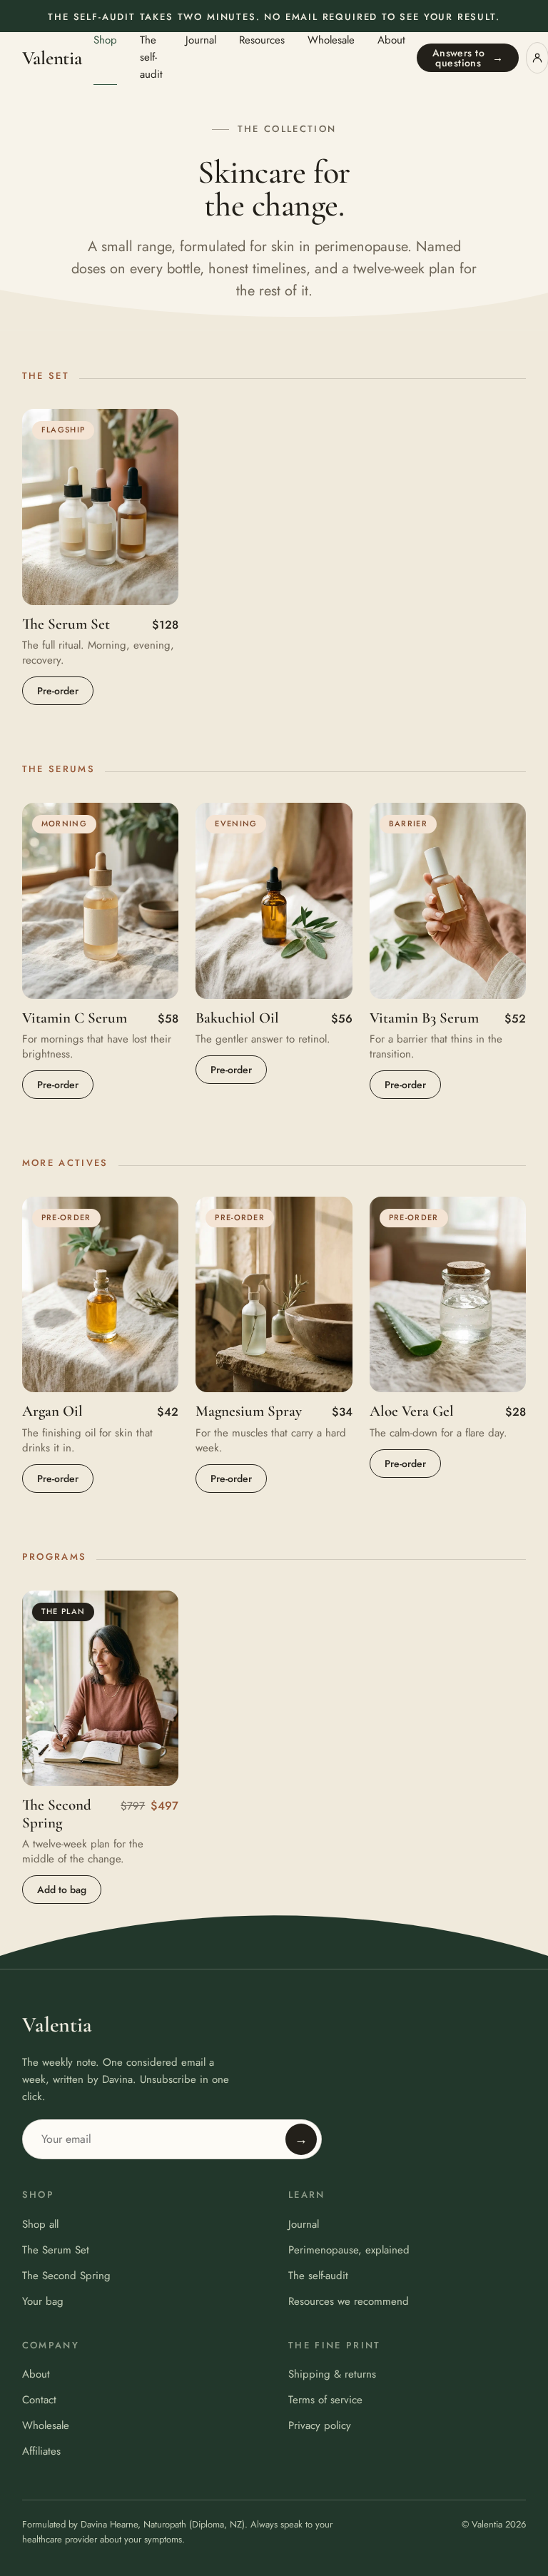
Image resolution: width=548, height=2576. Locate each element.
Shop (105, 40)
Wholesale (331, 40)
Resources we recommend (349, 2301)
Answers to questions (468, 58)
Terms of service (325, 2400)
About (391, 40)
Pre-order (58, 691)
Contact (39, 2400)
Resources (262, 40)
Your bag (43, 2301)
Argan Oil (52, 1411)
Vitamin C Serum (75, 1018)
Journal (201, 40)
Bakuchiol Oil (237, 1018)
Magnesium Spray (249, 1411)
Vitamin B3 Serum (424, 1018)
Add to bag (62, 1890)
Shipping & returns (332, 2374)
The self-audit (151, 57)
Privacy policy (320, 2425)
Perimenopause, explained (349, 2250)
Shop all (40, 2224)
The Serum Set (66, 624)
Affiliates (41, 2451)
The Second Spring (57, 1814)
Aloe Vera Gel (412, 1411)
